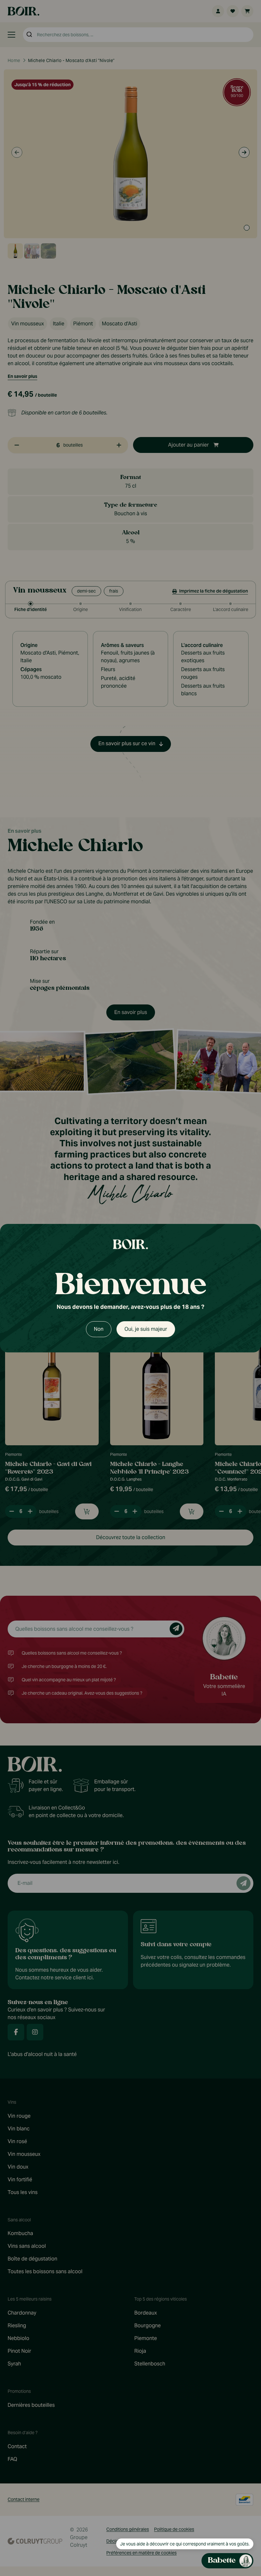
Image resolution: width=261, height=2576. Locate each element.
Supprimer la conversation (201, 868)
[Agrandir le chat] (234, 868)
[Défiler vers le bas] (193, 2521)
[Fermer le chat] (245, 868)
